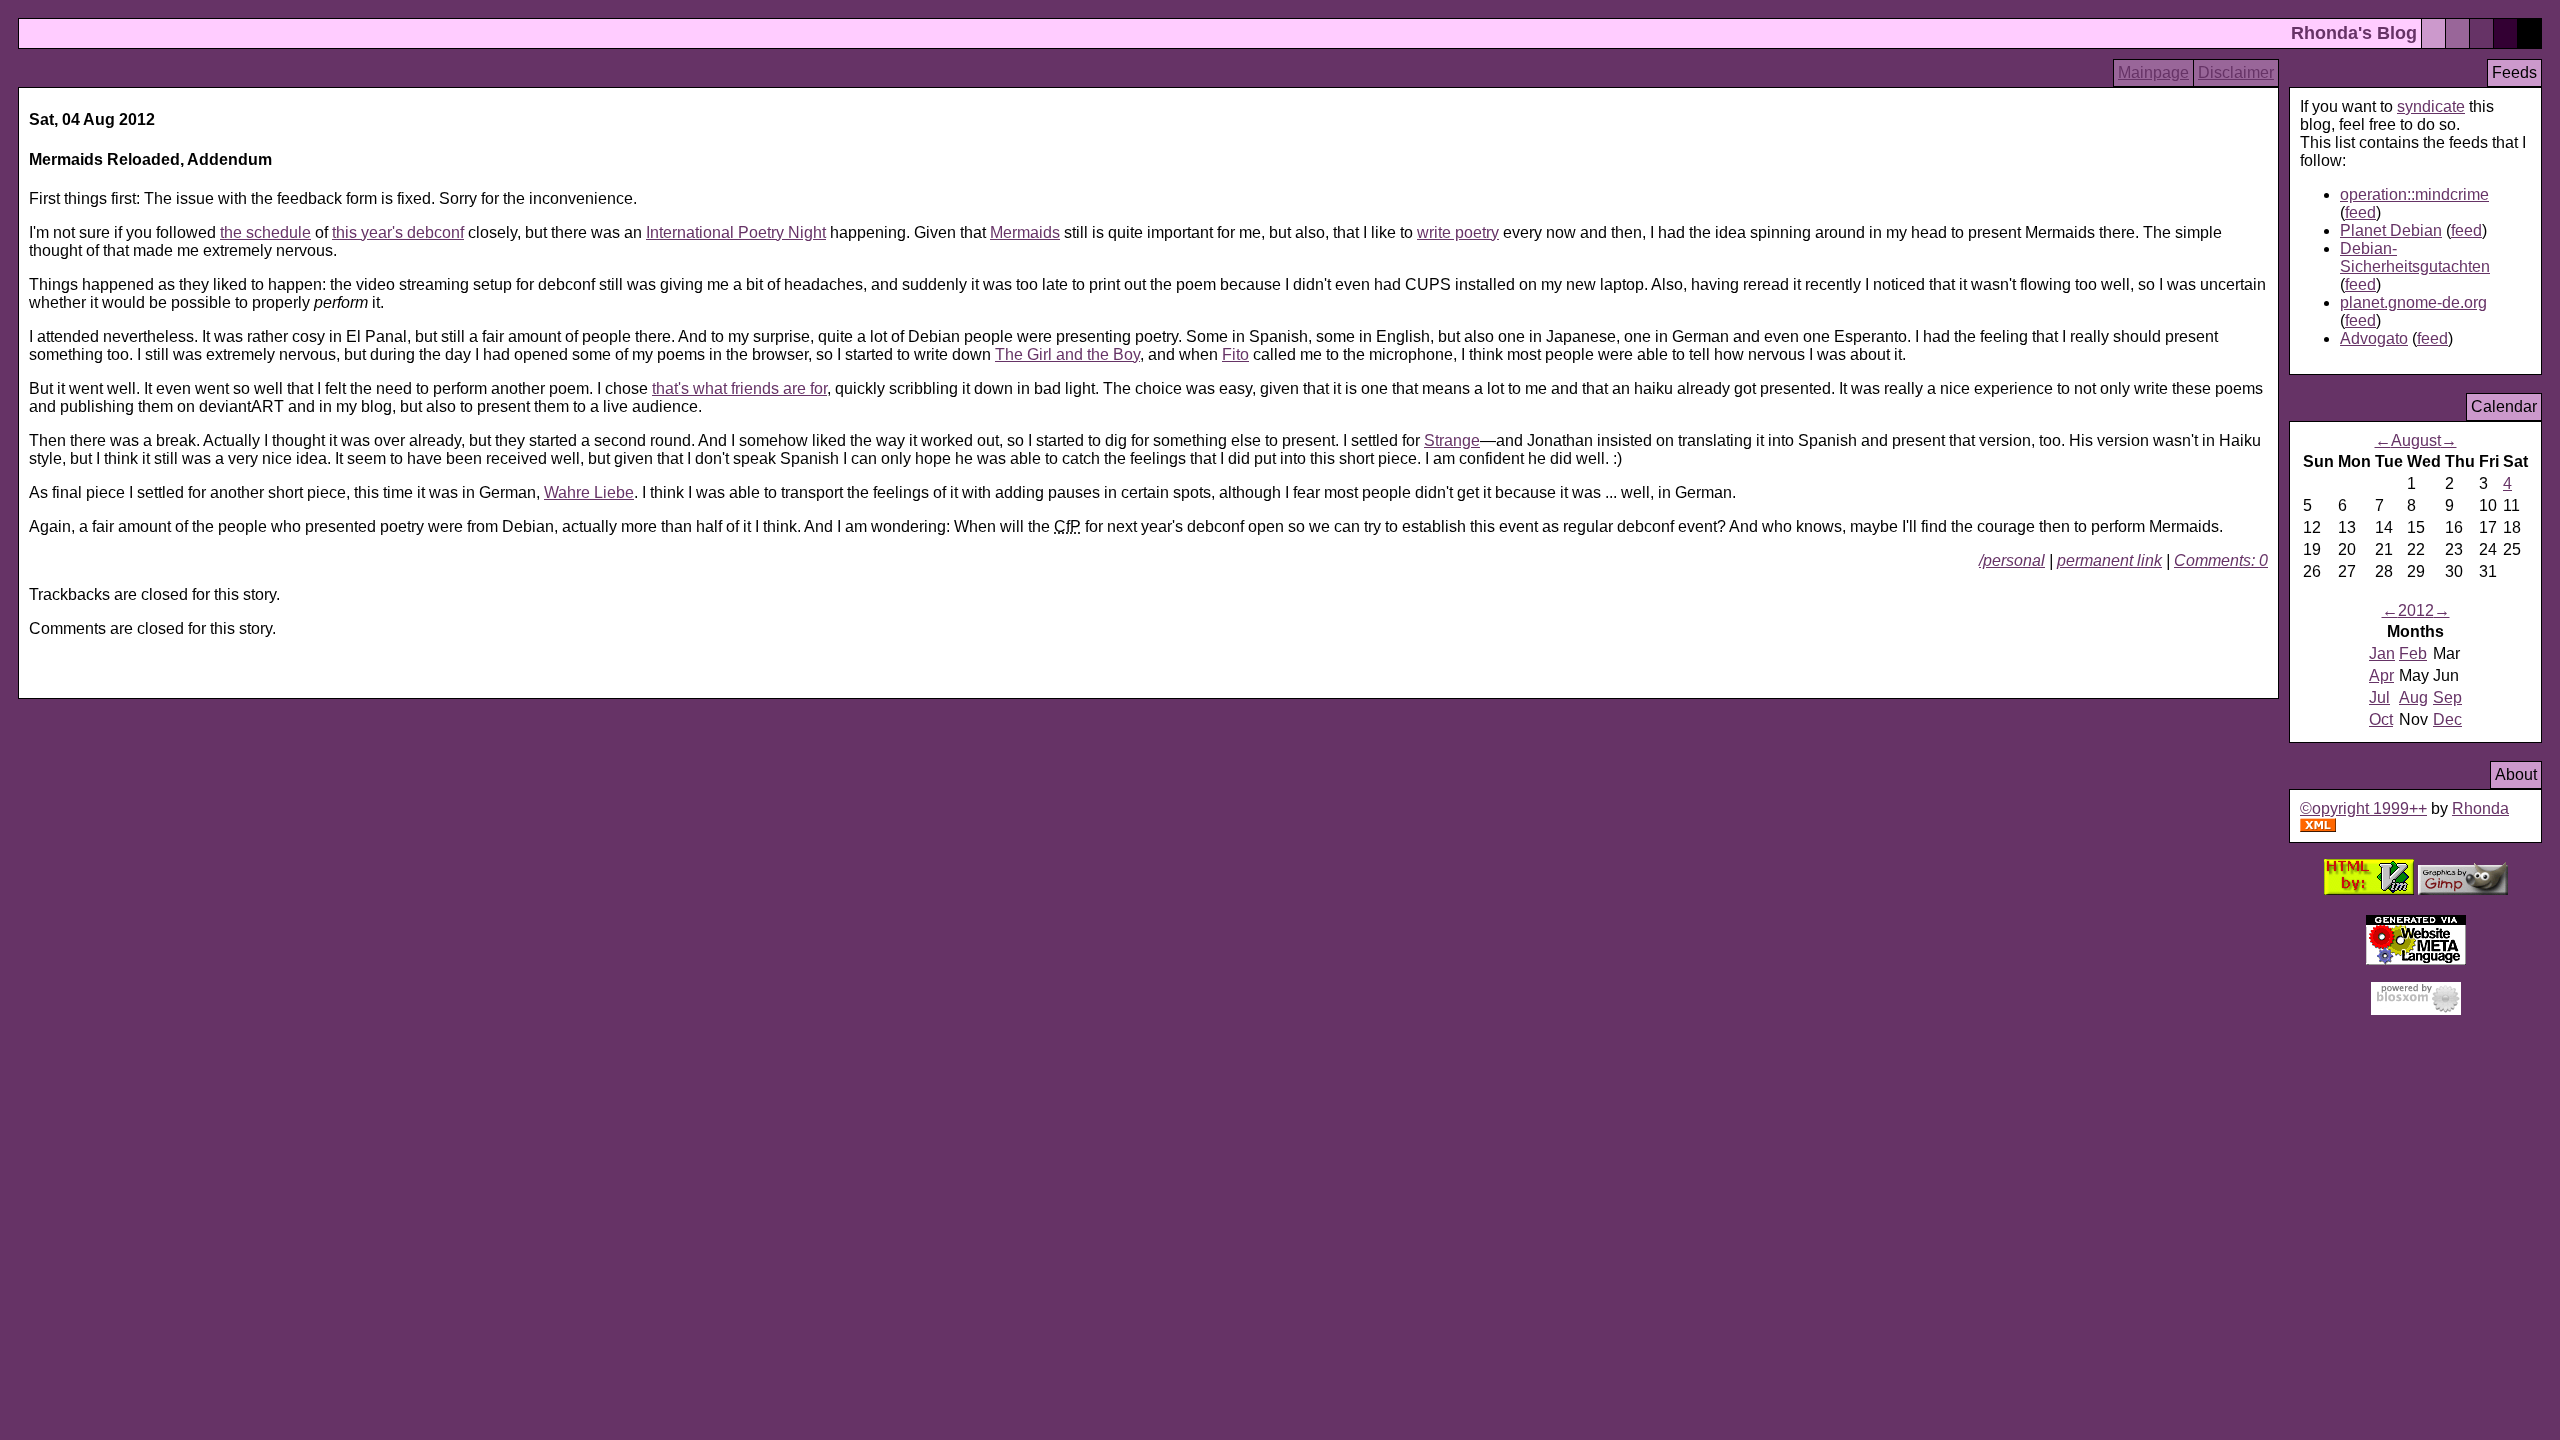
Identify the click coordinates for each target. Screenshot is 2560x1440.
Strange (1452, 440)
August (2416, 440)
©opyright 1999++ (2363, 808)
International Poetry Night (736, 232)
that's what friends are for (739, 388)
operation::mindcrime (2414, 194)
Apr (2381, 675)
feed (2360, 212)
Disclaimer (2236, 72)
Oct (2381, 719)
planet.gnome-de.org (2413, 302)
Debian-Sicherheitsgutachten (2415, 257)
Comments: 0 (2221, 560)
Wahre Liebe (589, 492)
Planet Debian (2391, 230)
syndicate (2431, 106)
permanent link (2109, 560)
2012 (2416, 610)
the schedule (265, 232)
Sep (2447, 697)
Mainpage (2153, 72)
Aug (2413, 697)
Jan (2382, 653)
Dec (2447, 719)
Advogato (2374, 338)
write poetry (1458, 232)
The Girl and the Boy (1067, 354)
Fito (1235, 354)
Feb (2413, 653)
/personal (2012, 560)
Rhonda (2480, 808)
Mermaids (1025, 232)
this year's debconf (398, 232)
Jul (2379, 697)
